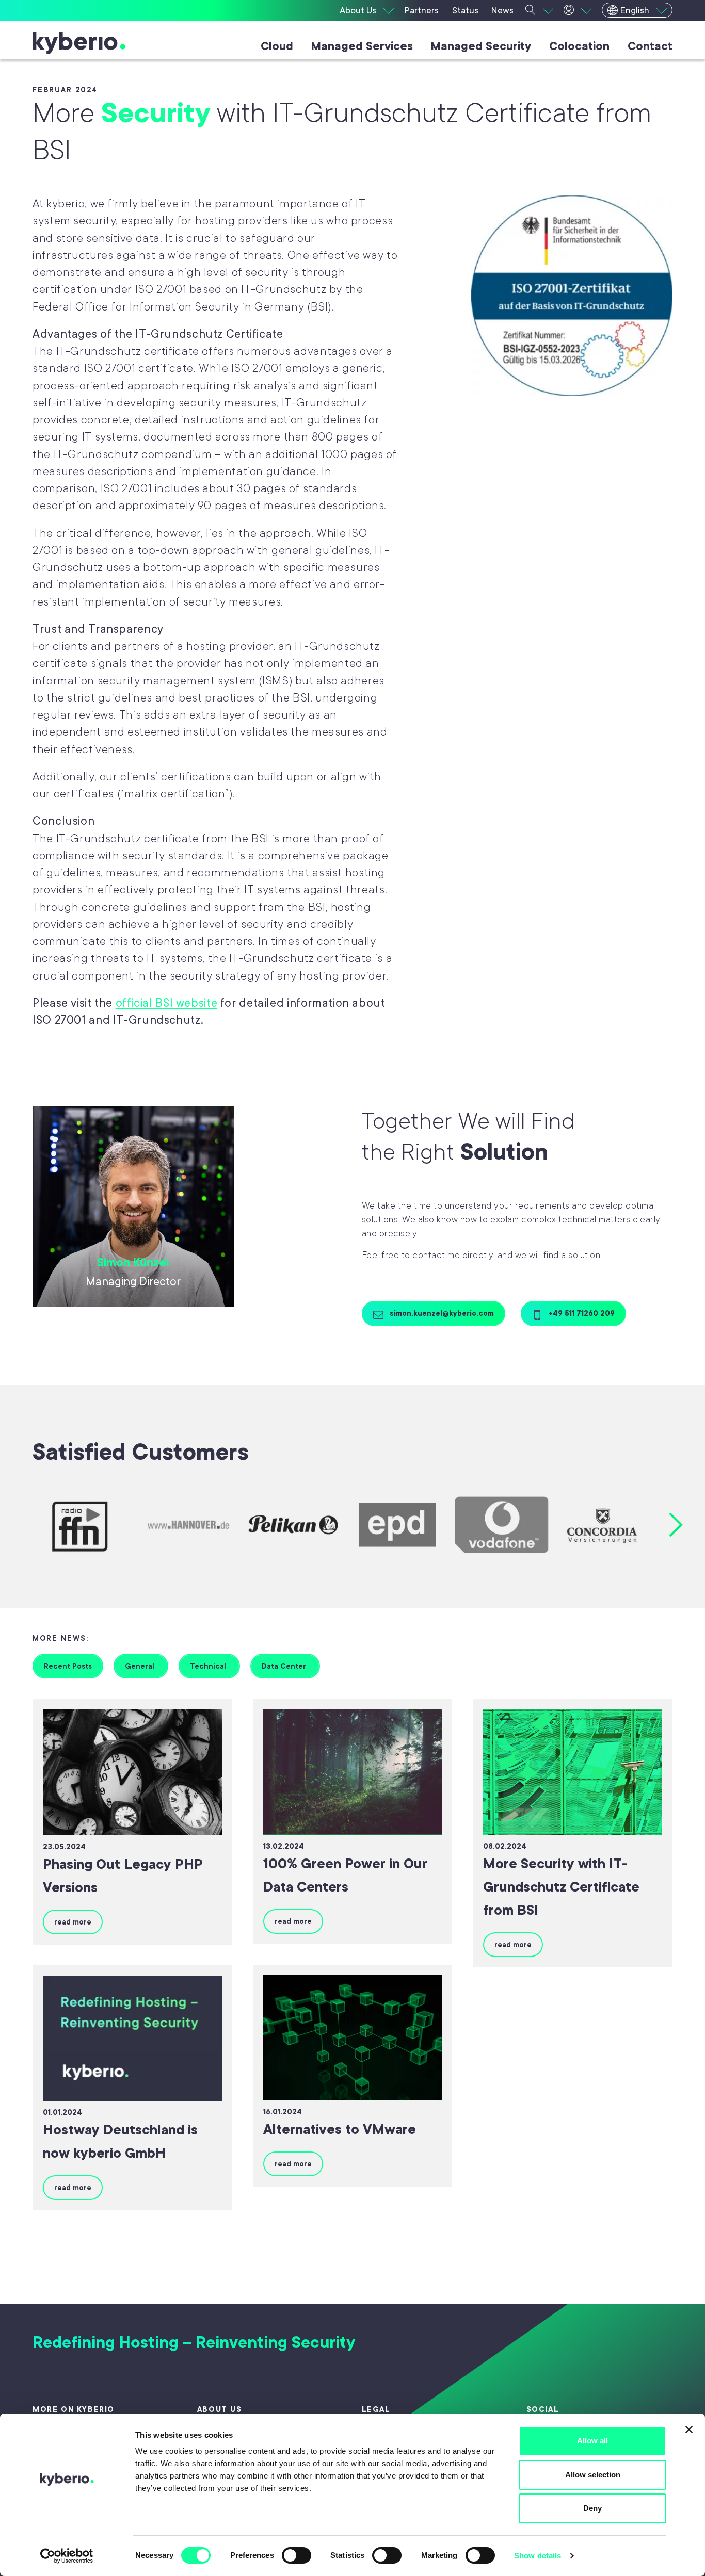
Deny (592, 2508)
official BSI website (167, 1003)
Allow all (592, 2441)
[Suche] (539, 10)
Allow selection (593, 2475)
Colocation (579, 46)
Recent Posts (68, 1666)
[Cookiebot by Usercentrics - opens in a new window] (67, 2556)
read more (73, 1922)
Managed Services (362, 46)
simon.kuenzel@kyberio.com (441, 1313)
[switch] (297, 2555)
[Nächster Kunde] (676, 1525)
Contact (650, 46)
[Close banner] (689, 2430)
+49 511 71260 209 (581, 1313)
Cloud (277, 46)
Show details (538, 2556)
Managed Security (481, 46)
